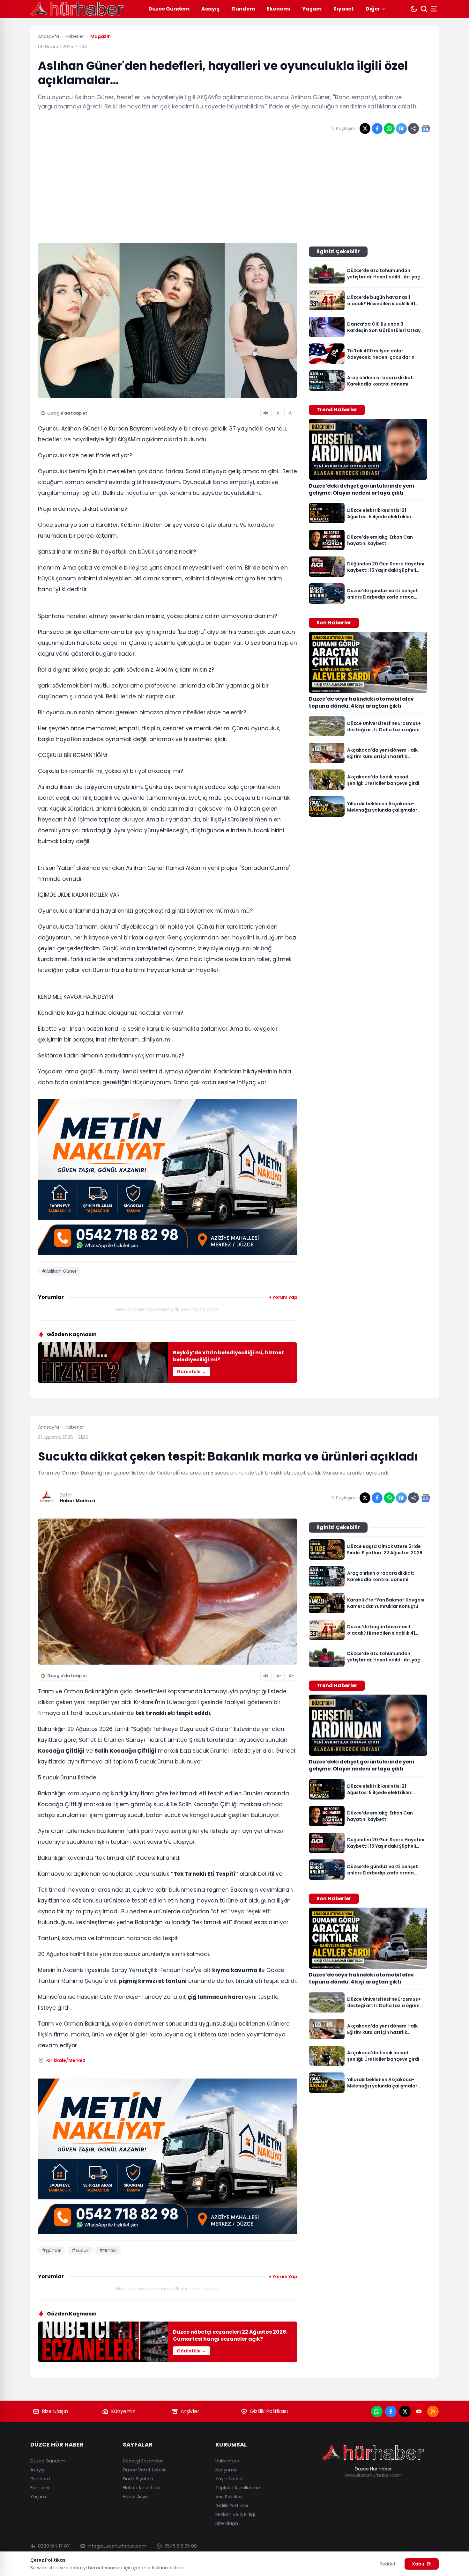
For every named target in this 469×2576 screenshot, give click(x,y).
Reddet (388, 2564)
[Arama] (424, 9)
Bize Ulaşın (55, 2411)
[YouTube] (419, 2411)
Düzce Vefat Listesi (144, 2470)
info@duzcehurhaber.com (117, 2546)
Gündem (243, 9)
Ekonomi (279, 9)
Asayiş (210, 9)
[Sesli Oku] (266, 413)
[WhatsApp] (377, 2411)
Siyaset (344, 9)
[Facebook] (391, 2411)
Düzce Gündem (169, 9)
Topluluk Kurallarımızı (238, 2488)
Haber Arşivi (136, 2497)
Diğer (373, 9)
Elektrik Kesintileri (141, 2488)
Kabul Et (422, 2564)
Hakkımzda (227, 2461)
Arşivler (190, 2411)
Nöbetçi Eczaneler (143, 2461)
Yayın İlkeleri (229, 2479)
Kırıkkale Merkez (66, 2060)
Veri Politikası (229, 2497)
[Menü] (435, 9)
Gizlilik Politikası (269, 2411)
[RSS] (433, 2411)
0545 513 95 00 (181, 2546)
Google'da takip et (67, 413)
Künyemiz (123, 2411)
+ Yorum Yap (283, 1297)
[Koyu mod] (414, 9)
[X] (405, 2411)
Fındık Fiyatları (138, 2479)
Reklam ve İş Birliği (235, 2514)
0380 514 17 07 (54, 2546)
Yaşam (312, 9)
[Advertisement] (234, 190)
